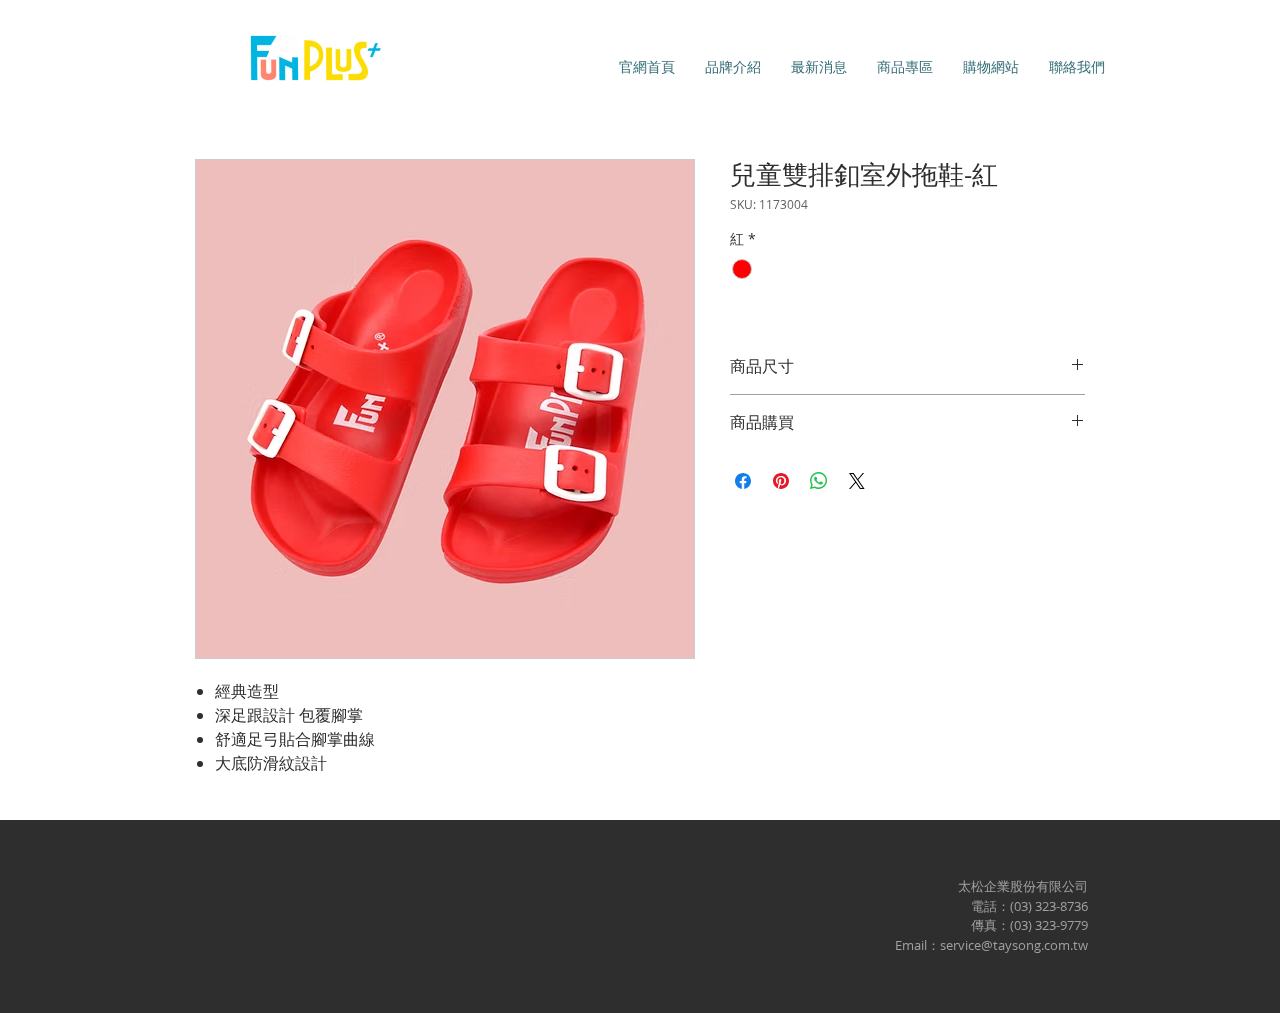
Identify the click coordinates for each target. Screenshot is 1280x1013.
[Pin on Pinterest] (781, 481)
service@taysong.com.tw (1014, 945)
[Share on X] (857, 481)
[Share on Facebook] (743, 481)
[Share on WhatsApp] (819, 481)
